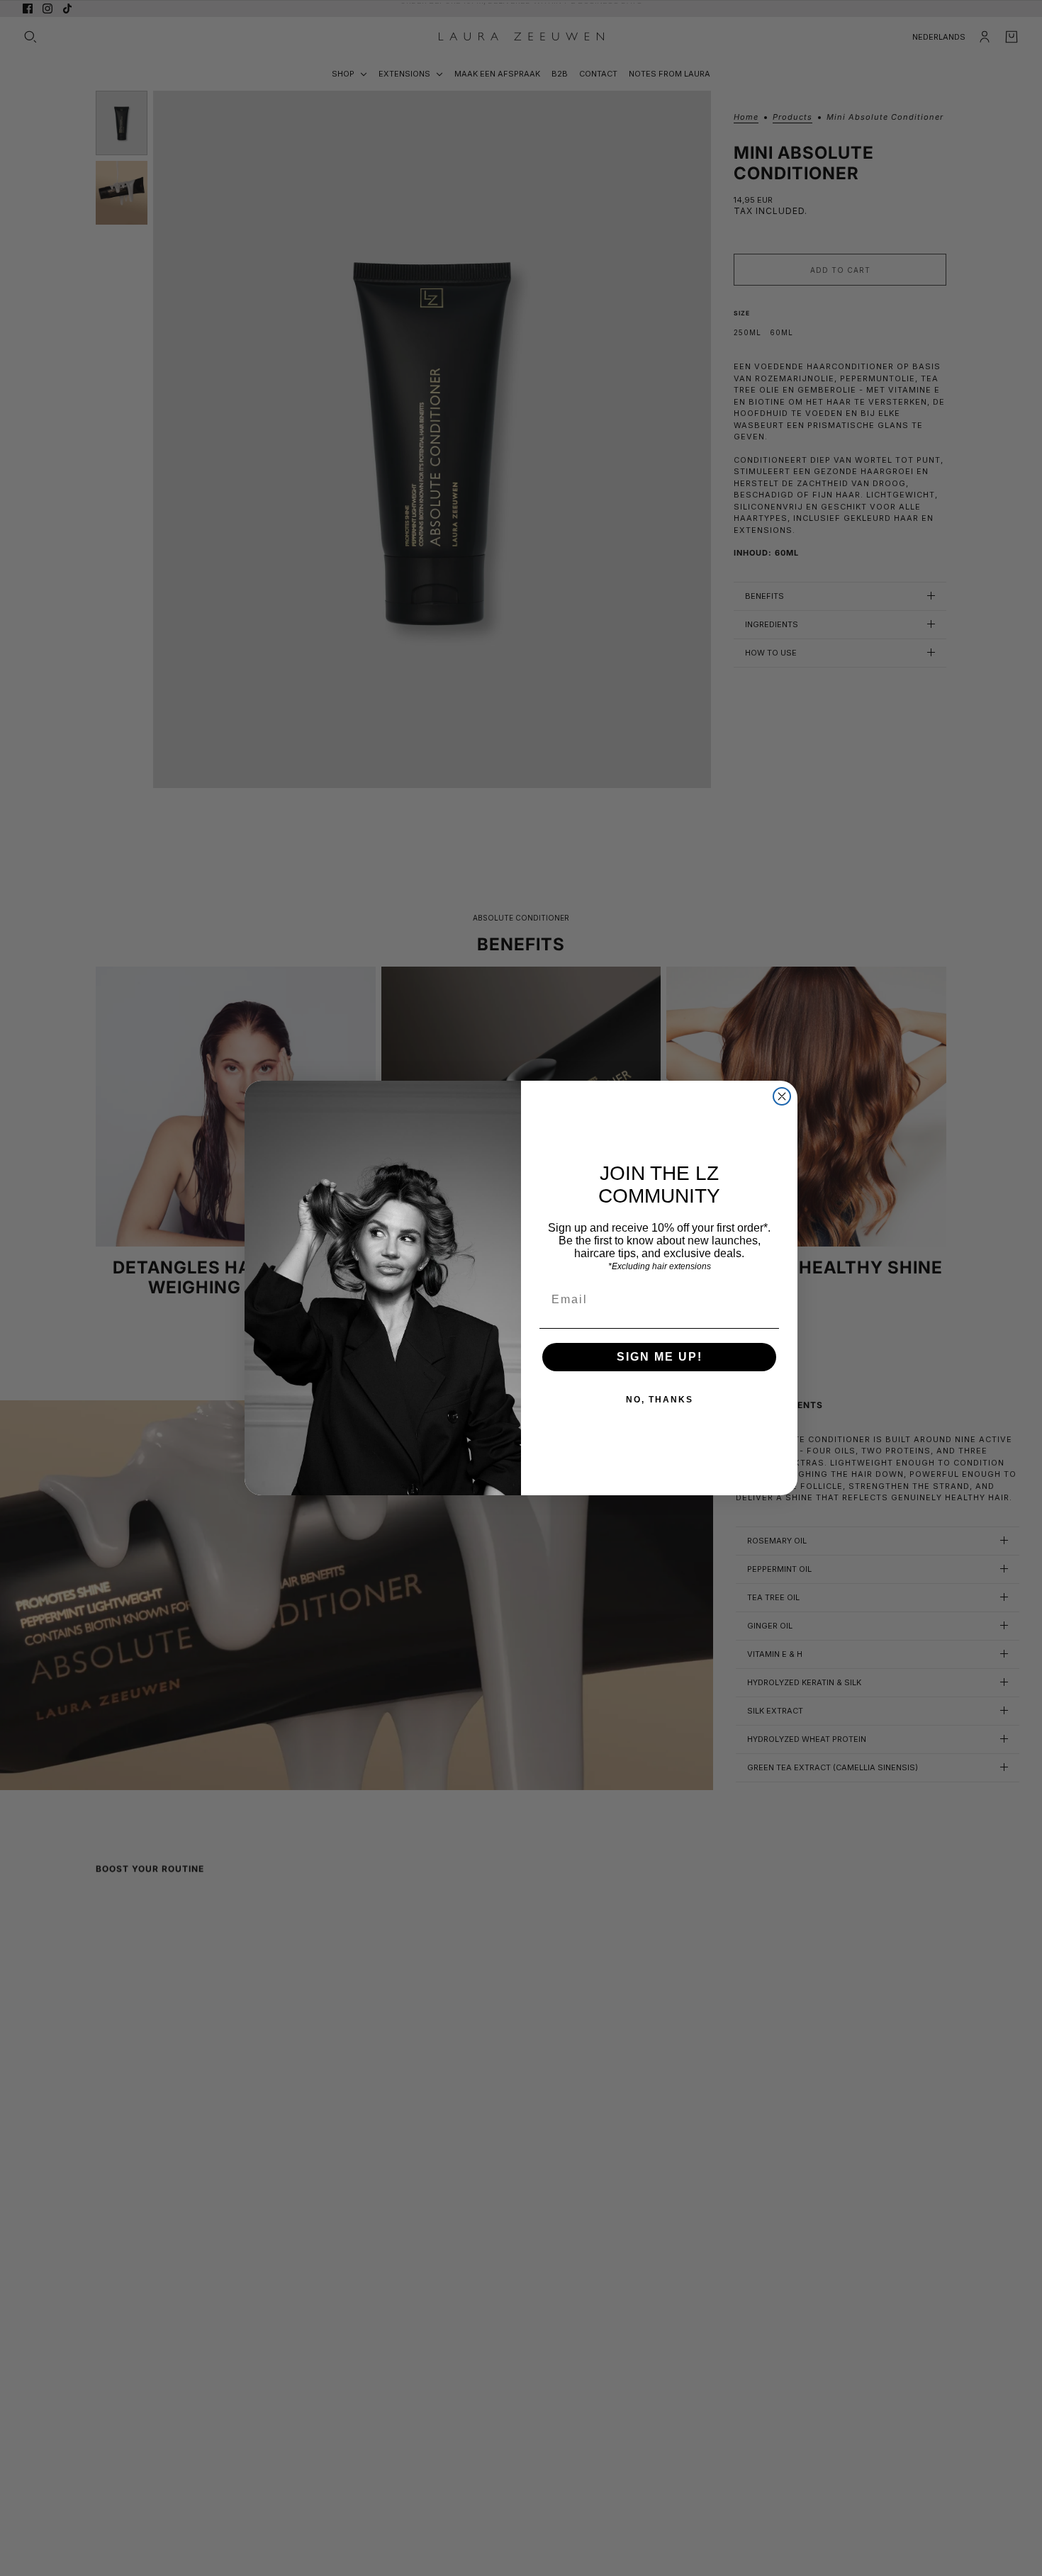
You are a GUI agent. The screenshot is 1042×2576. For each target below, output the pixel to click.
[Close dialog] (782, 1096)
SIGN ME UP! (660, 1357)
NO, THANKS (660, 1400)
